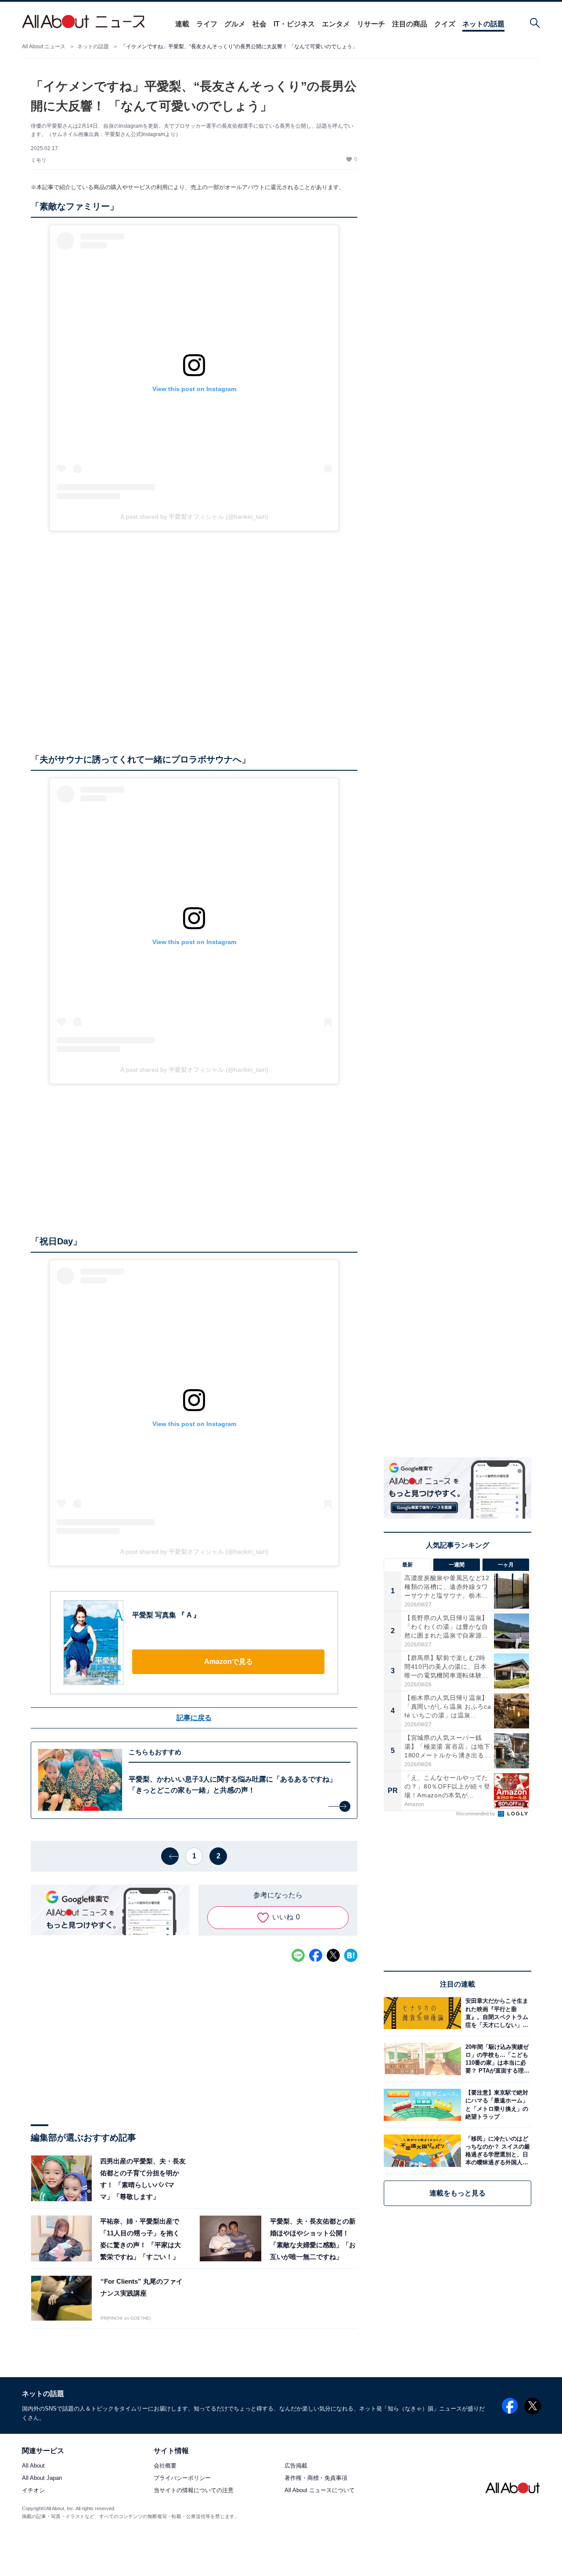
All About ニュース (44, 47)
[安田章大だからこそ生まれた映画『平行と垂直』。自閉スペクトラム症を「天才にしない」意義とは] (496, 2013)
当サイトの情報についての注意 (194, 2491)
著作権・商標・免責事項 (316, 2478)
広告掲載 (296, 2466)
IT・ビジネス (294, 24)
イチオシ (33, 2491)
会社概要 (165, 2466)
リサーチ (371, 24)
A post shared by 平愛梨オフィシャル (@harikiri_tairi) (194, 517)
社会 (259, 24)
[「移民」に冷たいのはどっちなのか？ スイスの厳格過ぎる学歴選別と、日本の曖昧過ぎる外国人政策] (496, 2150)
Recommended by (476, 1814)
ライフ (207, 24)
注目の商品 (410, 24)
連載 (182, 24)
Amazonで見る (229, 1662)
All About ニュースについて (320, 2491)
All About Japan (42, 2478)
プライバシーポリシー (182, 2478)
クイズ (445, 24)
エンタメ (336, 24)
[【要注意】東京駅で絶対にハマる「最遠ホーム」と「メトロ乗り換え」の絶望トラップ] (496, 2105)
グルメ (235, 24)
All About (33, 2466)
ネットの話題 (483, 24)
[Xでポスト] (333, 1955)
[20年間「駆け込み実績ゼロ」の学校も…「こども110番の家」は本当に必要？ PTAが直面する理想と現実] (496, 2059)
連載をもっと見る (458, 2193)
